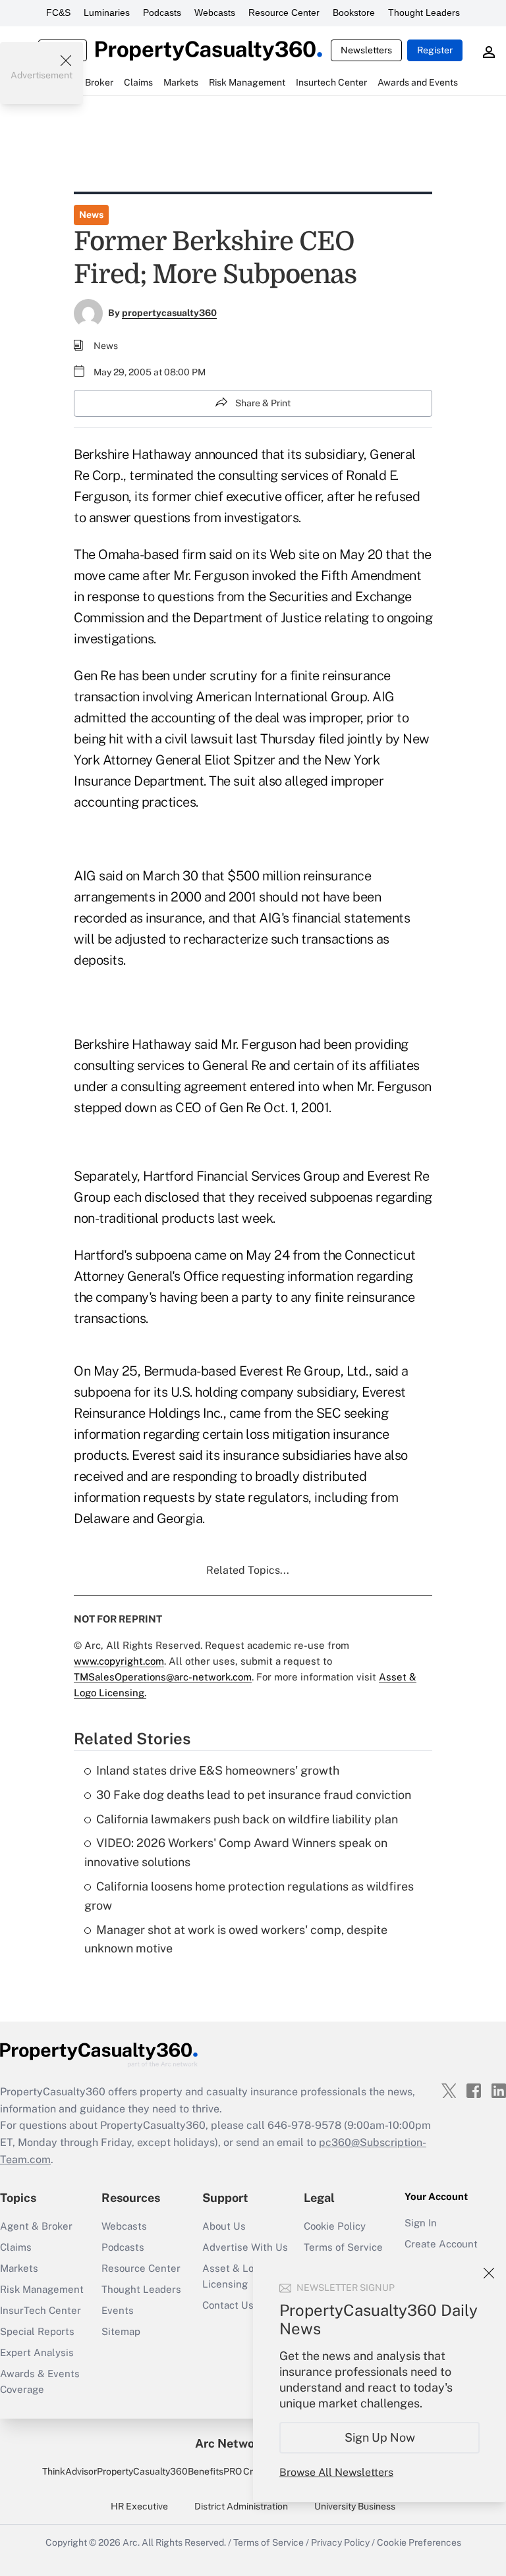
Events (118, 2310)
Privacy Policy (340, 2542)
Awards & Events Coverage (40, 2381)
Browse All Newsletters (336, 2472)
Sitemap (121, 2331)
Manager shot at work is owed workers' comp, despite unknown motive (236, 1939)
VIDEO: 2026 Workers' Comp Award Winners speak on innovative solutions (236, 1852)
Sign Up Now (380, 2437)
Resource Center (284, 13)
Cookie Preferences (419, 2542)
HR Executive (139, 2506)
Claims (16, 2247)
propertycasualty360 (169, 313)
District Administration (241, 2506)
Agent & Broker (36, 2226)
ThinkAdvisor (70, 2471)
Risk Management (42, 2289)
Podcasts (162, 13)
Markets (19, 2268)
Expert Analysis (37, 2352)
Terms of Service (343, 2247)
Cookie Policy (335, 2226)
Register (435, 50)
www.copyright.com (119, 1661)
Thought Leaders (424, 13)
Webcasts (215, 13)
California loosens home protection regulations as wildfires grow (249, 1896)
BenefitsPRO (215, 2471)
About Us (224, 2226)
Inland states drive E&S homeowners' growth (218, 1770)
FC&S (58, 13)
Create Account (441, 2244)
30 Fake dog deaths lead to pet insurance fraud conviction (254, 1795)
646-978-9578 (304, 2125)
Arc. (131, 2542)
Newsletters (366, 50)
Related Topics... (248, 1570)
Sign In (421, 2223)
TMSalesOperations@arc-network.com (163, 1677)
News (91, 215)
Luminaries (107, 13)
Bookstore (354, 13)
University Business (355, 2506)
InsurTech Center (41, 2310)
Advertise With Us (245, 2247)
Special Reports (37, 2331)
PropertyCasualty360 (142, 2471)
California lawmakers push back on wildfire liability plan (247, 1819)
